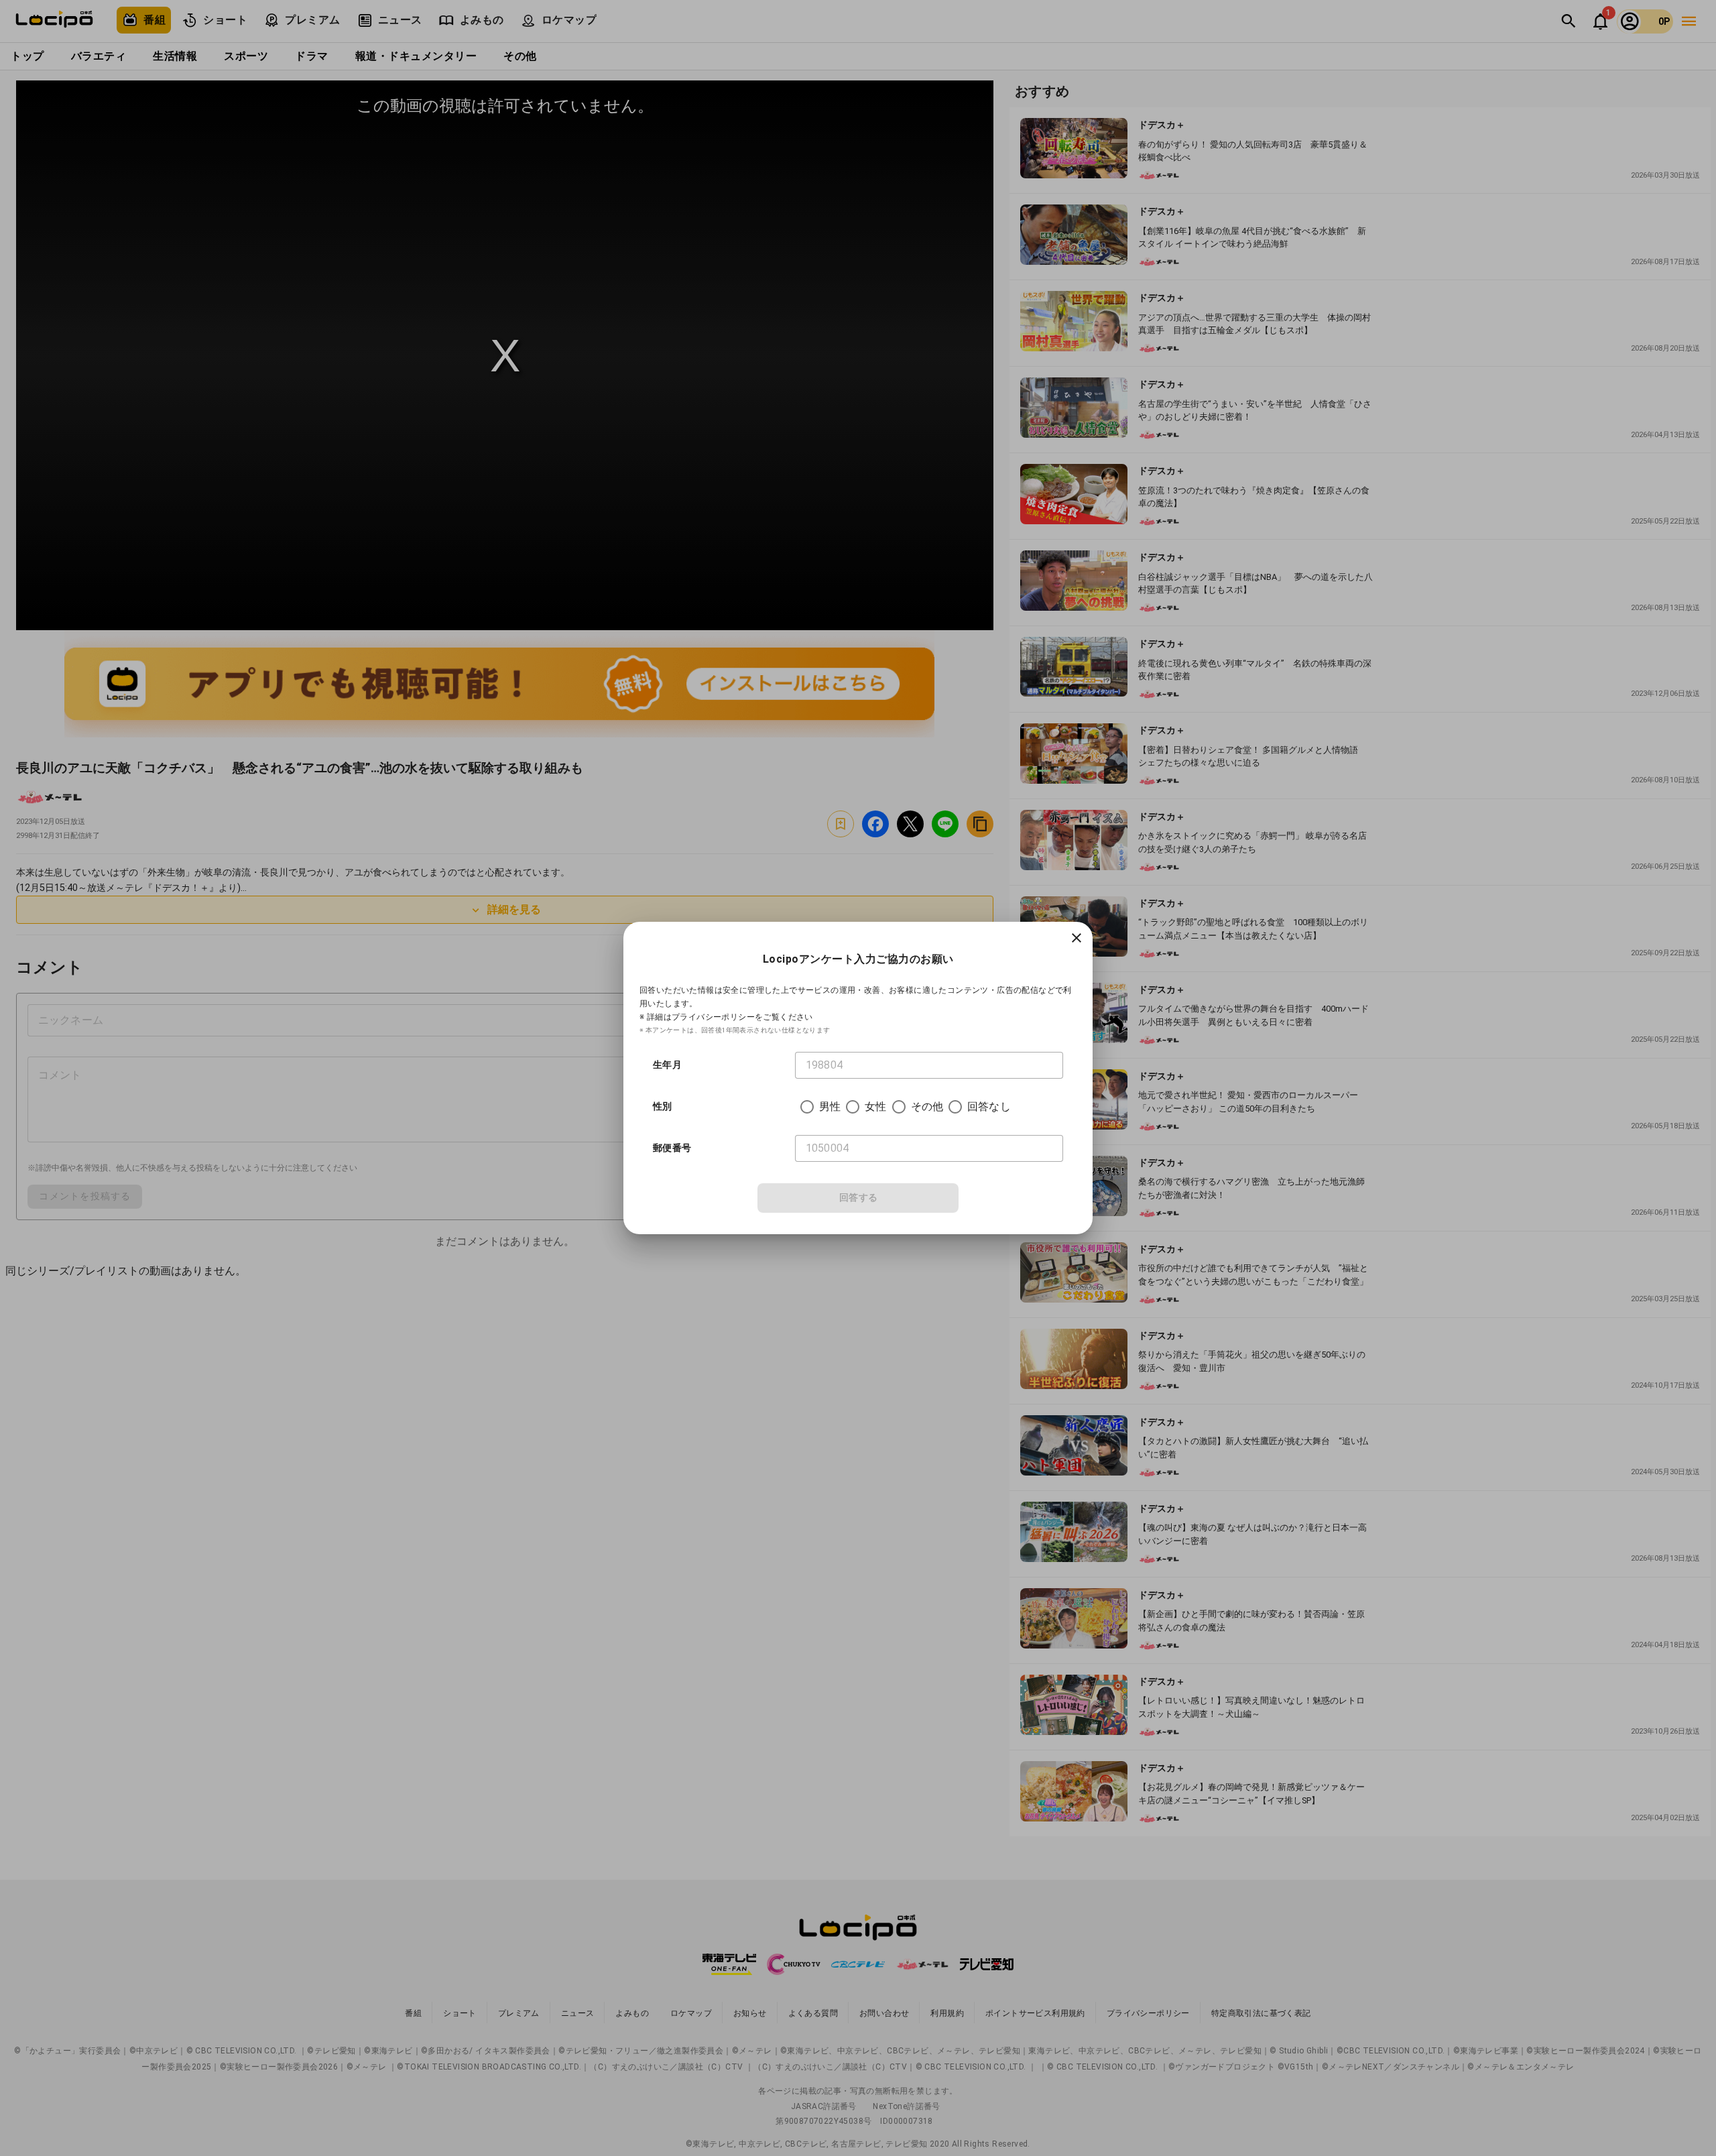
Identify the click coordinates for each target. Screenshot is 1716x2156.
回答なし (989, 1106)
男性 (830, 1106)
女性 (875, 1106)
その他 (927, 1106)
